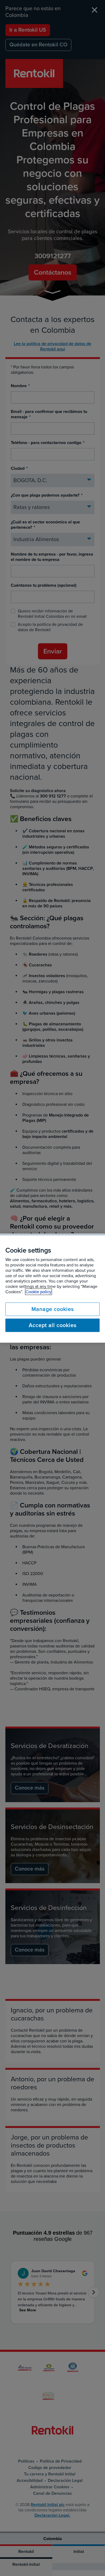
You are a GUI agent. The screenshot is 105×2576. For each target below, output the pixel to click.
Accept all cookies (53, 1325)
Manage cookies (53, 1309)
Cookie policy (38, 1292)
